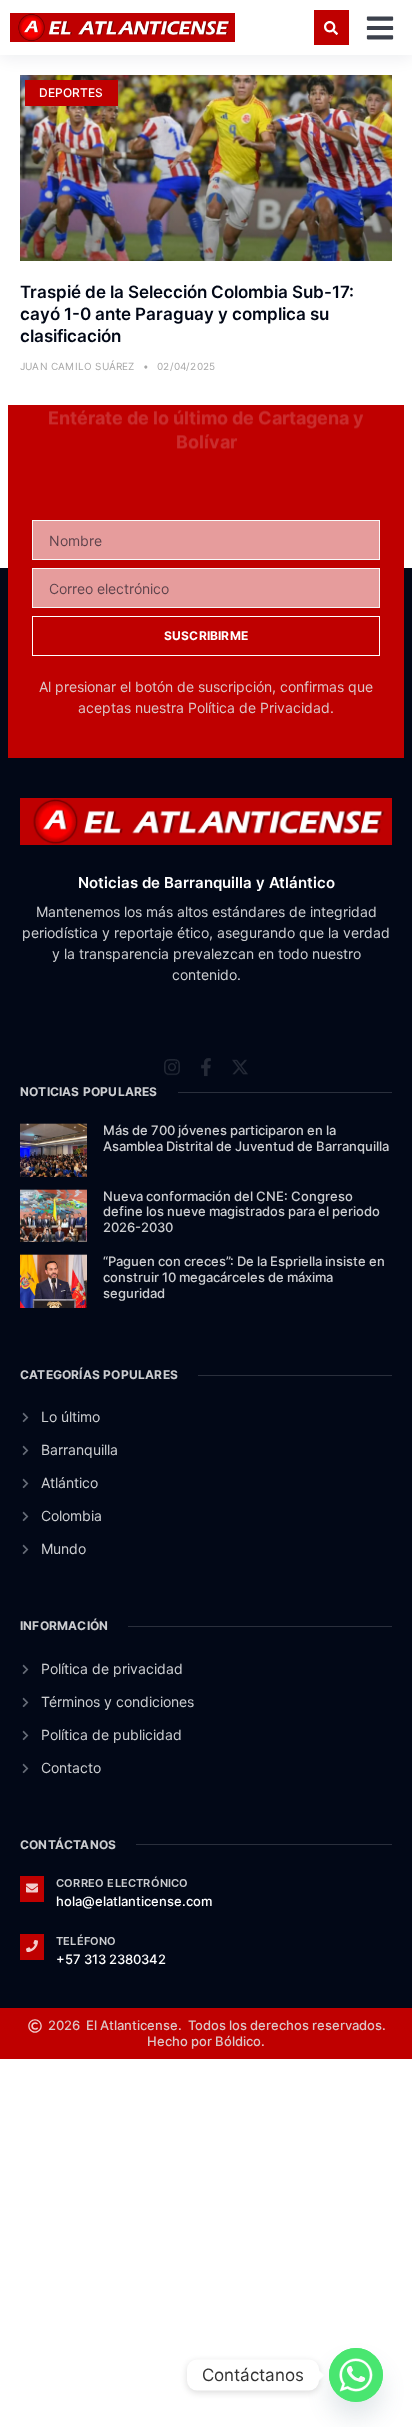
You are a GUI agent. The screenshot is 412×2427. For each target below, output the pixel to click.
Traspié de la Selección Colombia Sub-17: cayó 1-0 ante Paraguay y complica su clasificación (187, 314)
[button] (331, 27)
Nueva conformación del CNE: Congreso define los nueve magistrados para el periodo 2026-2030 (241, 1211)
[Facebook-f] (206, 1045)
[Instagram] (172, 1045)
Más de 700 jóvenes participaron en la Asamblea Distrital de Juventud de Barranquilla (246, 1138)
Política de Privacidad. (261, 707)
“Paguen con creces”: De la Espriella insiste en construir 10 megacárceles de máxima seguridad (244, 1276)
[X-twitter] (240, 1045)
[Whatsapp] (356, 2375)
